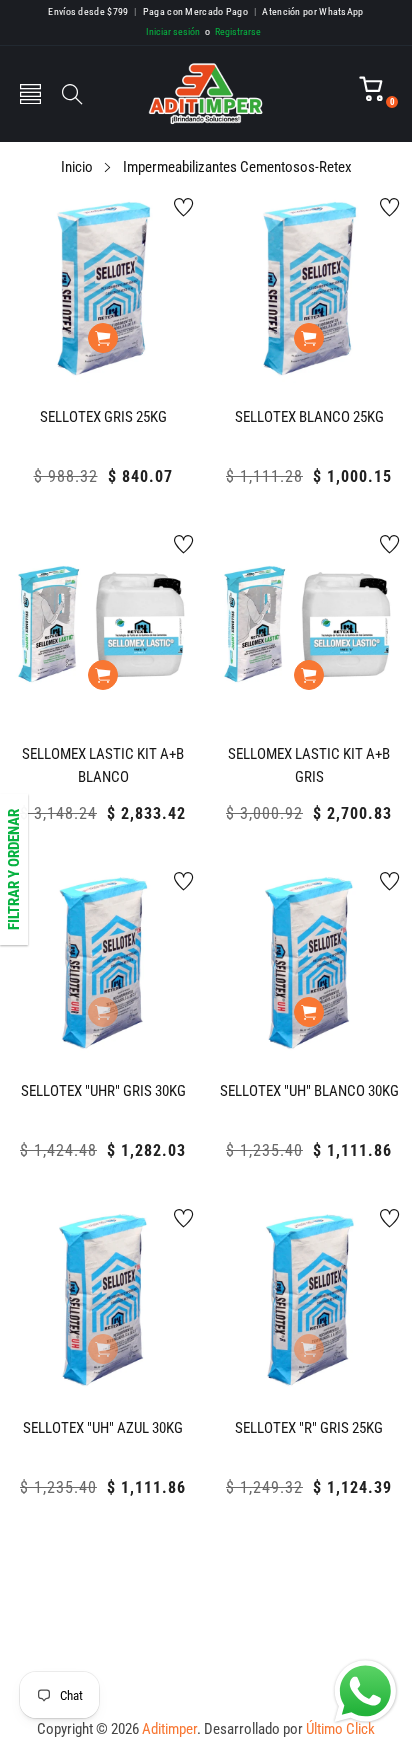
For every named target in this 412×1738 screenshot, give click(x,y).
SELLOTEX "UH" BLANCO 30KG (309, 1091)
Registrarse (233, 31)
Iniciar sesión (173, 31)
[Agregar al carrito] (103, 338)
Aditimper (169, 1729)
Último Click (340, 1729)
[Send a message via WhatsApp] (365, 1691)
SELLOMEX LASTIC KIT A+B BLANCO (103, 765)
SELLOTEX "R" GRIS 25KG (309, 1428)
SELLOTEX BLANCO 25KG (309, 417)
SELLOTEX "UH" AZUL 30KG (103, 1428)
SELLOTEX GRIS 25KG (103, 417)
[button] (30, 94)
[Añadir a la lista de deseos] (184, 207)
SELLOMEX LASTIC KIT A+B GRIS (309, 765)
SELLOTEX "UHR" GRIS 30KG (103, 1091)
